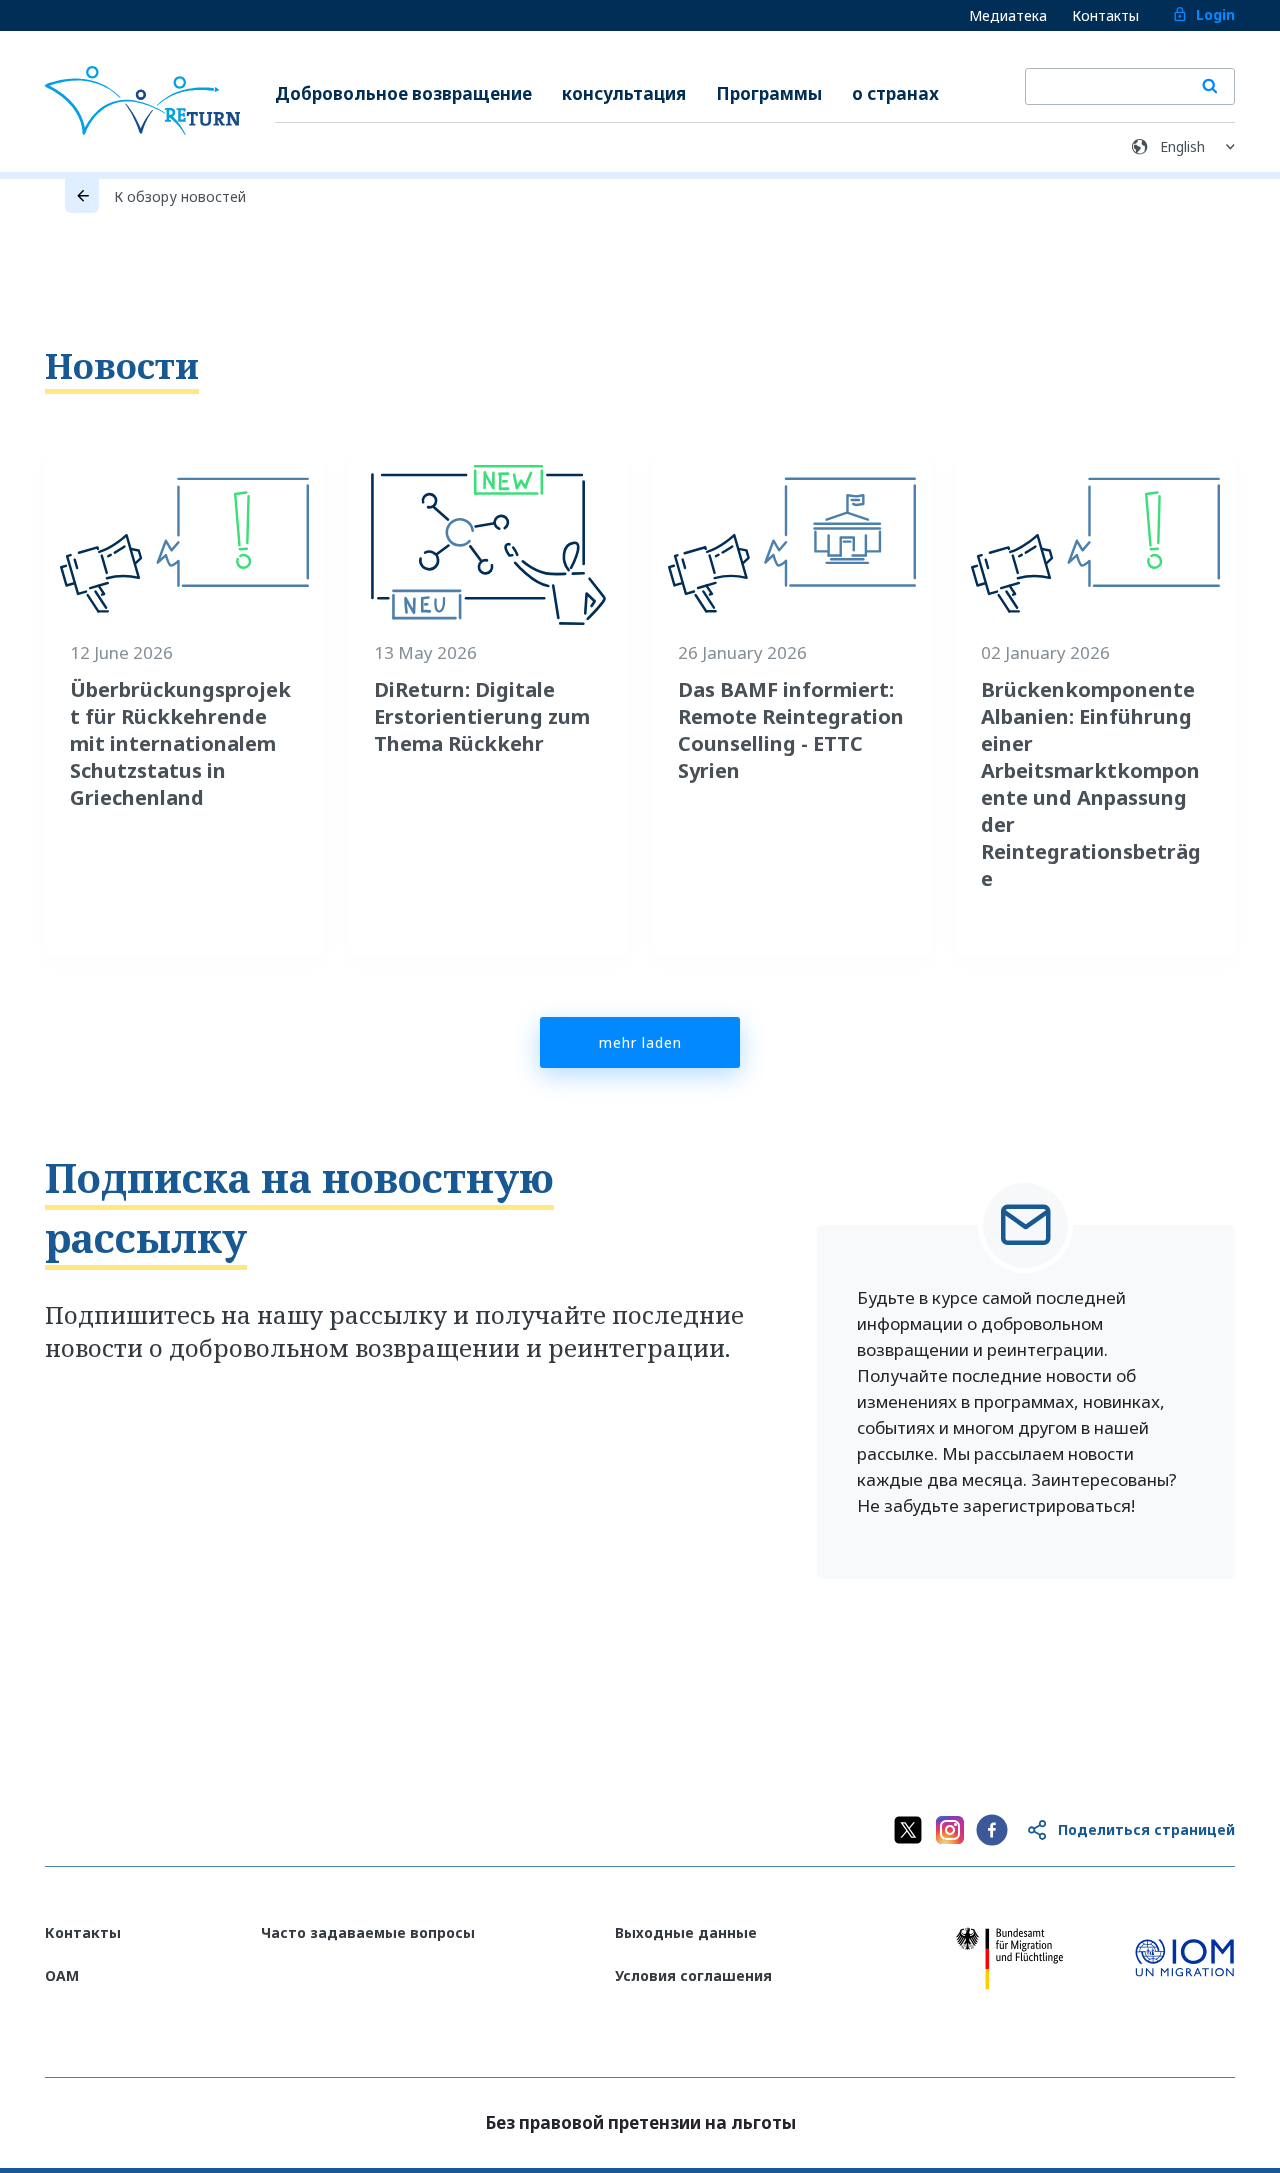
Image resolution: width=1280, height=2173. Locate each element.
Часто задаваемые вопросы (368, 1932)
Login (1215, 14)
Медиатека (1008, 15)
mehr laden (640, 1042)
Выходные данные (686, 1932)
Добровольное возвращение (403, 93)
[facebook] (992, 1830)
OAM (62, 1975)
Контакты (1105, 15)
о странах (895, 93)
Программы (769, 93)
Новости (122, 365)
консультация (624, 93)
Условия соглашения (693, 1975)
